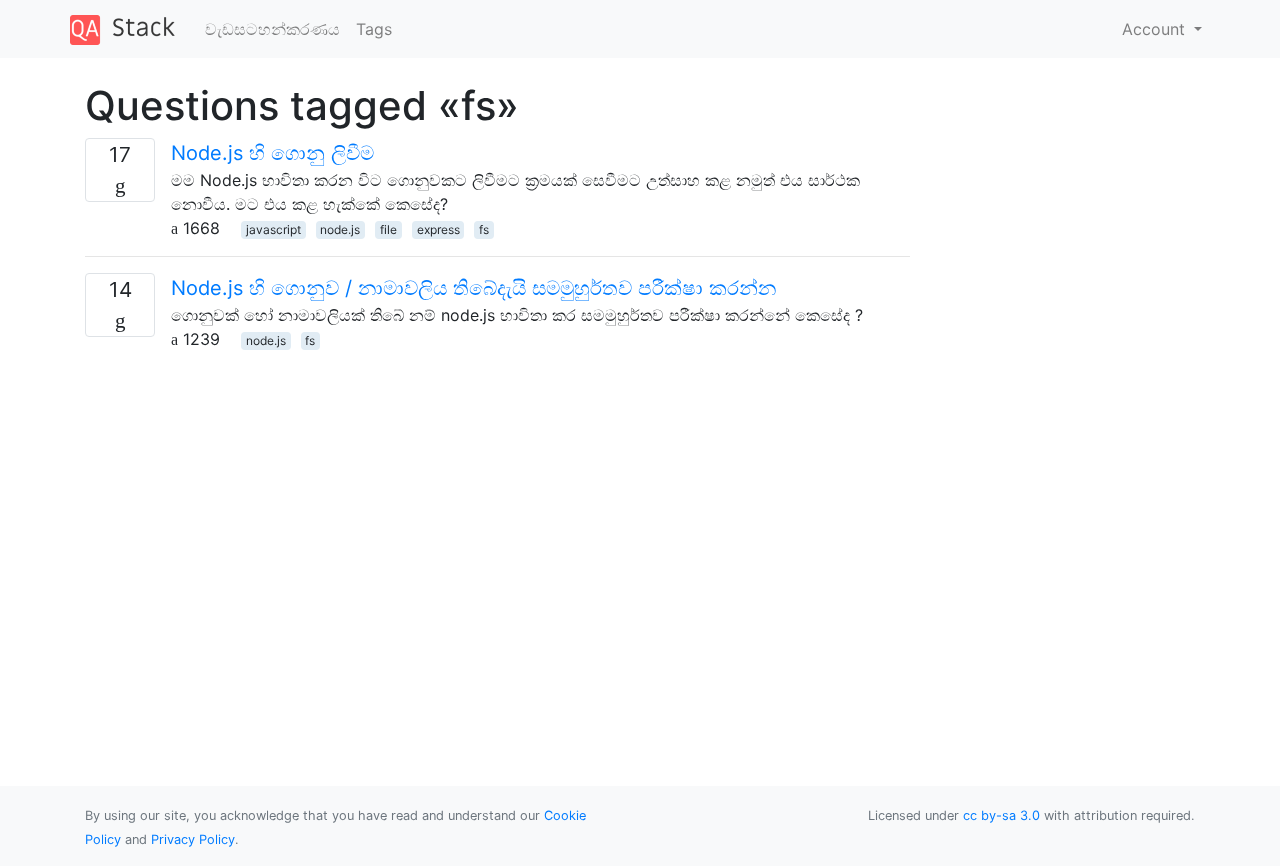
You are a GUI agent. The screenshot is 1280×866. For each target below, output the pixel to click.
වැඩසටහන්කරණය (272, 29)
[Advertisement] (497, 491)
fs (484, 229)
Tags (374, 29)
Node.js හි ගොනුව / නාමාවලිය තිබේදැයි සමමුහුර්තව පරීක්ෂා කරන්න (473, 288)
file (388, 229)
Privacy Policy (193, 839)
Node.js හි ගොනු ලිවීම (272, 153)
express (438, 229)
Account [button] (1156, 29)
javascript (273, 229)
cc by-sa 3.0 (1001, 815)
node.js (340, 229)
